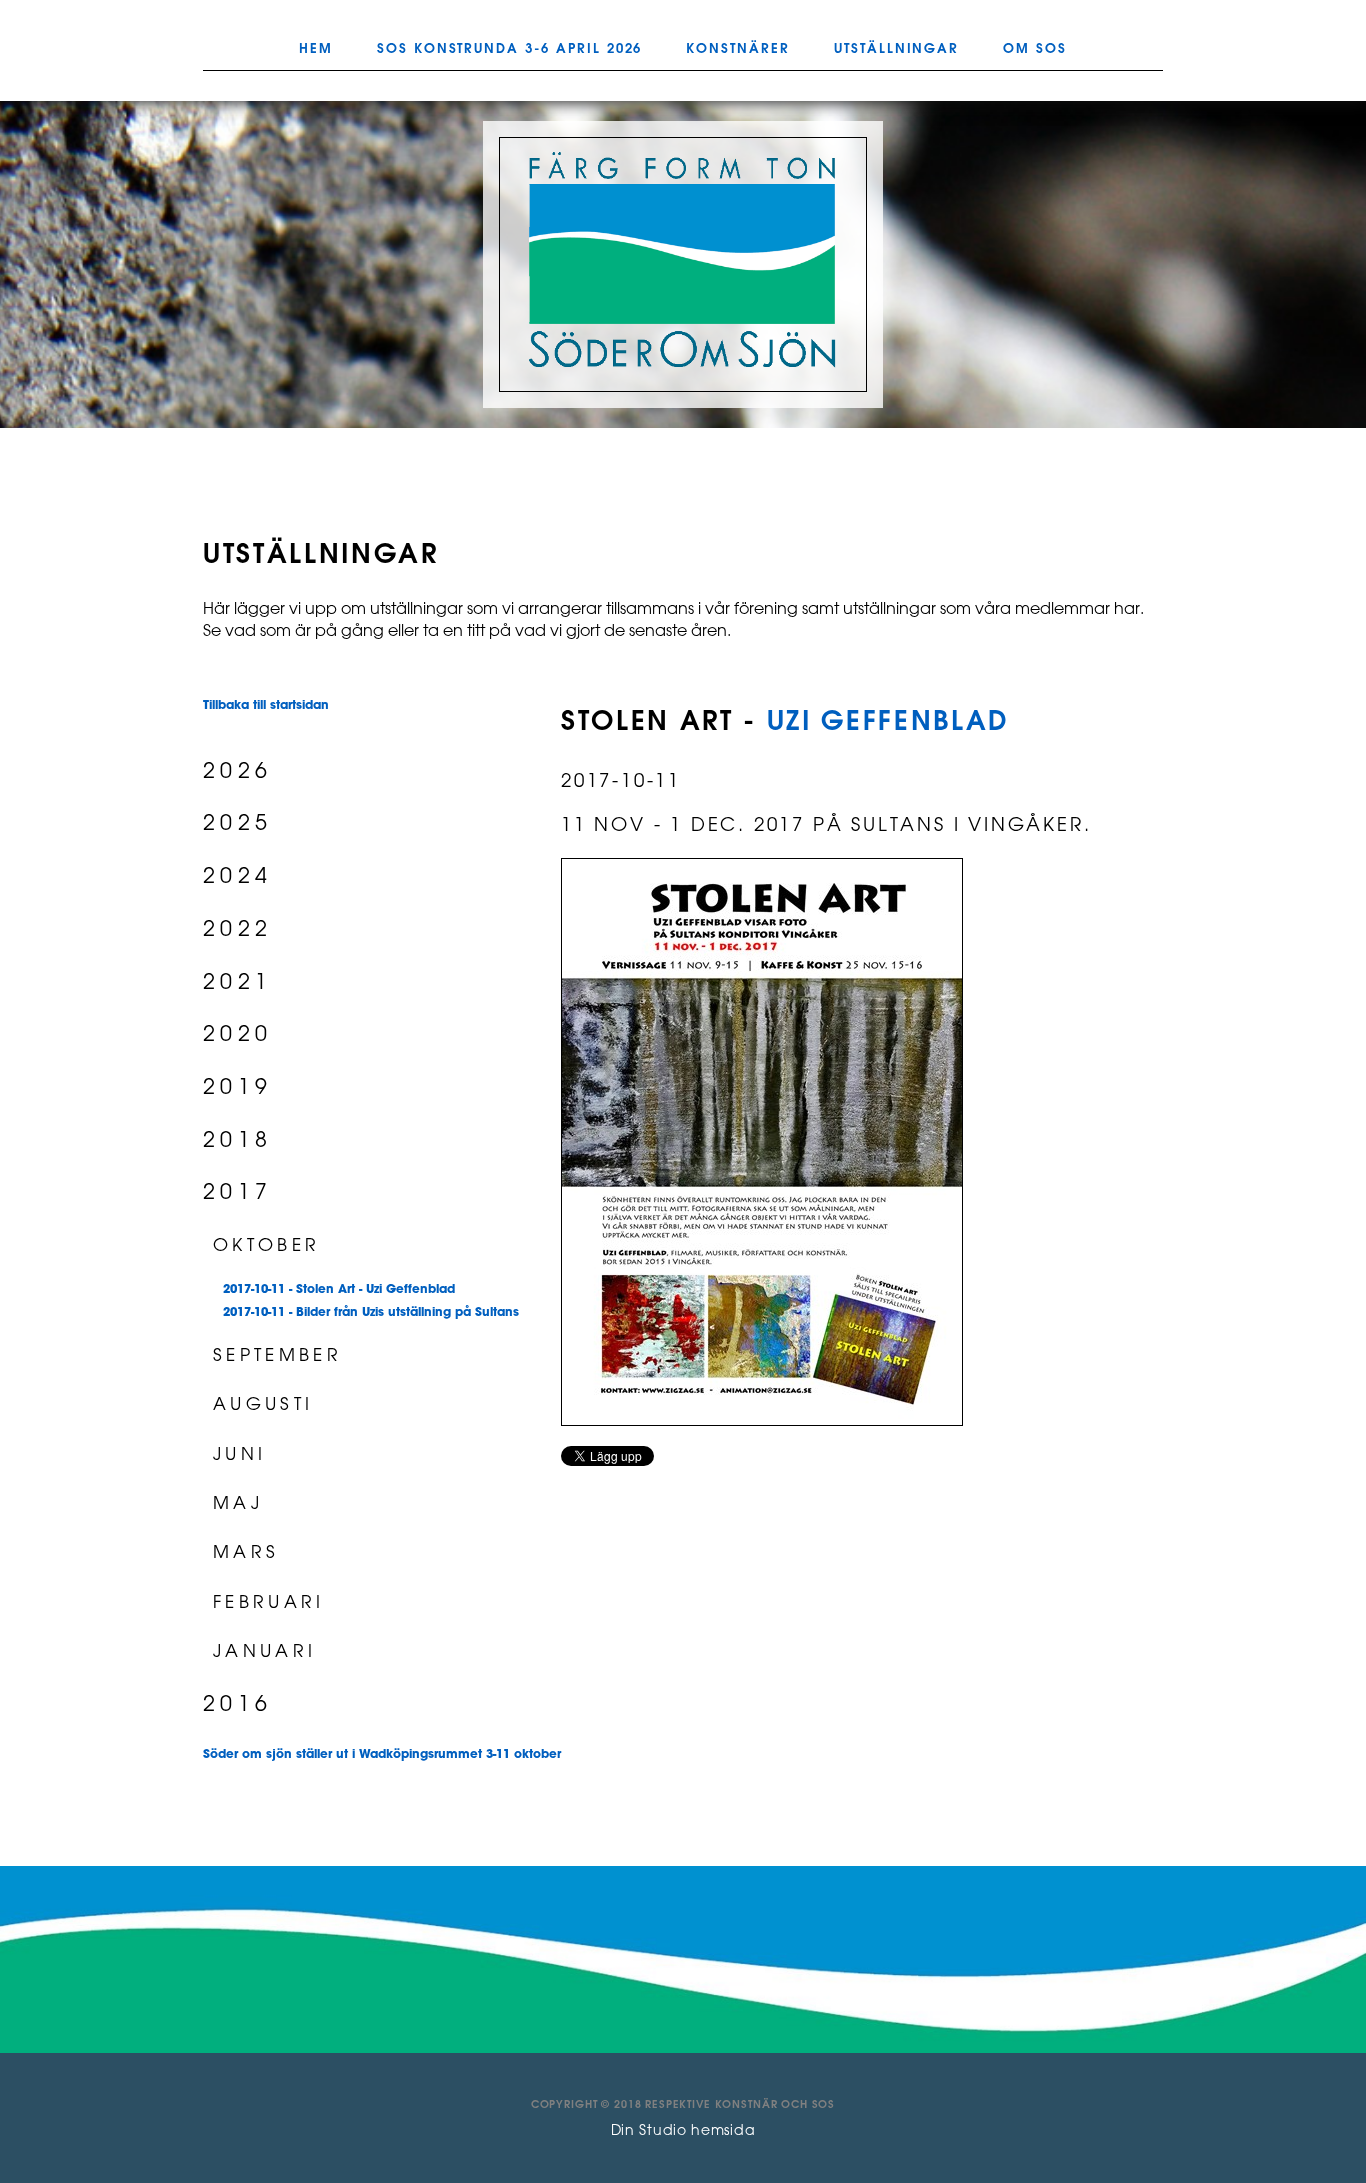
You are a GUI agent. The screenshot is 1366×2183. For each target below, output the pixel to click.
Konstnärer (738, 49)
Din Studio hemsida (683, 2131)
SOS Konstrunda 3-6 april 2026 (510, 49)
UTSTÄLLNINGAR (896, 49)
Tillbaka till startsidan (266, 705)
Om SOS (1035, 49)
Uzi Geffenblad (888, 722)
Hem (316, 49)
